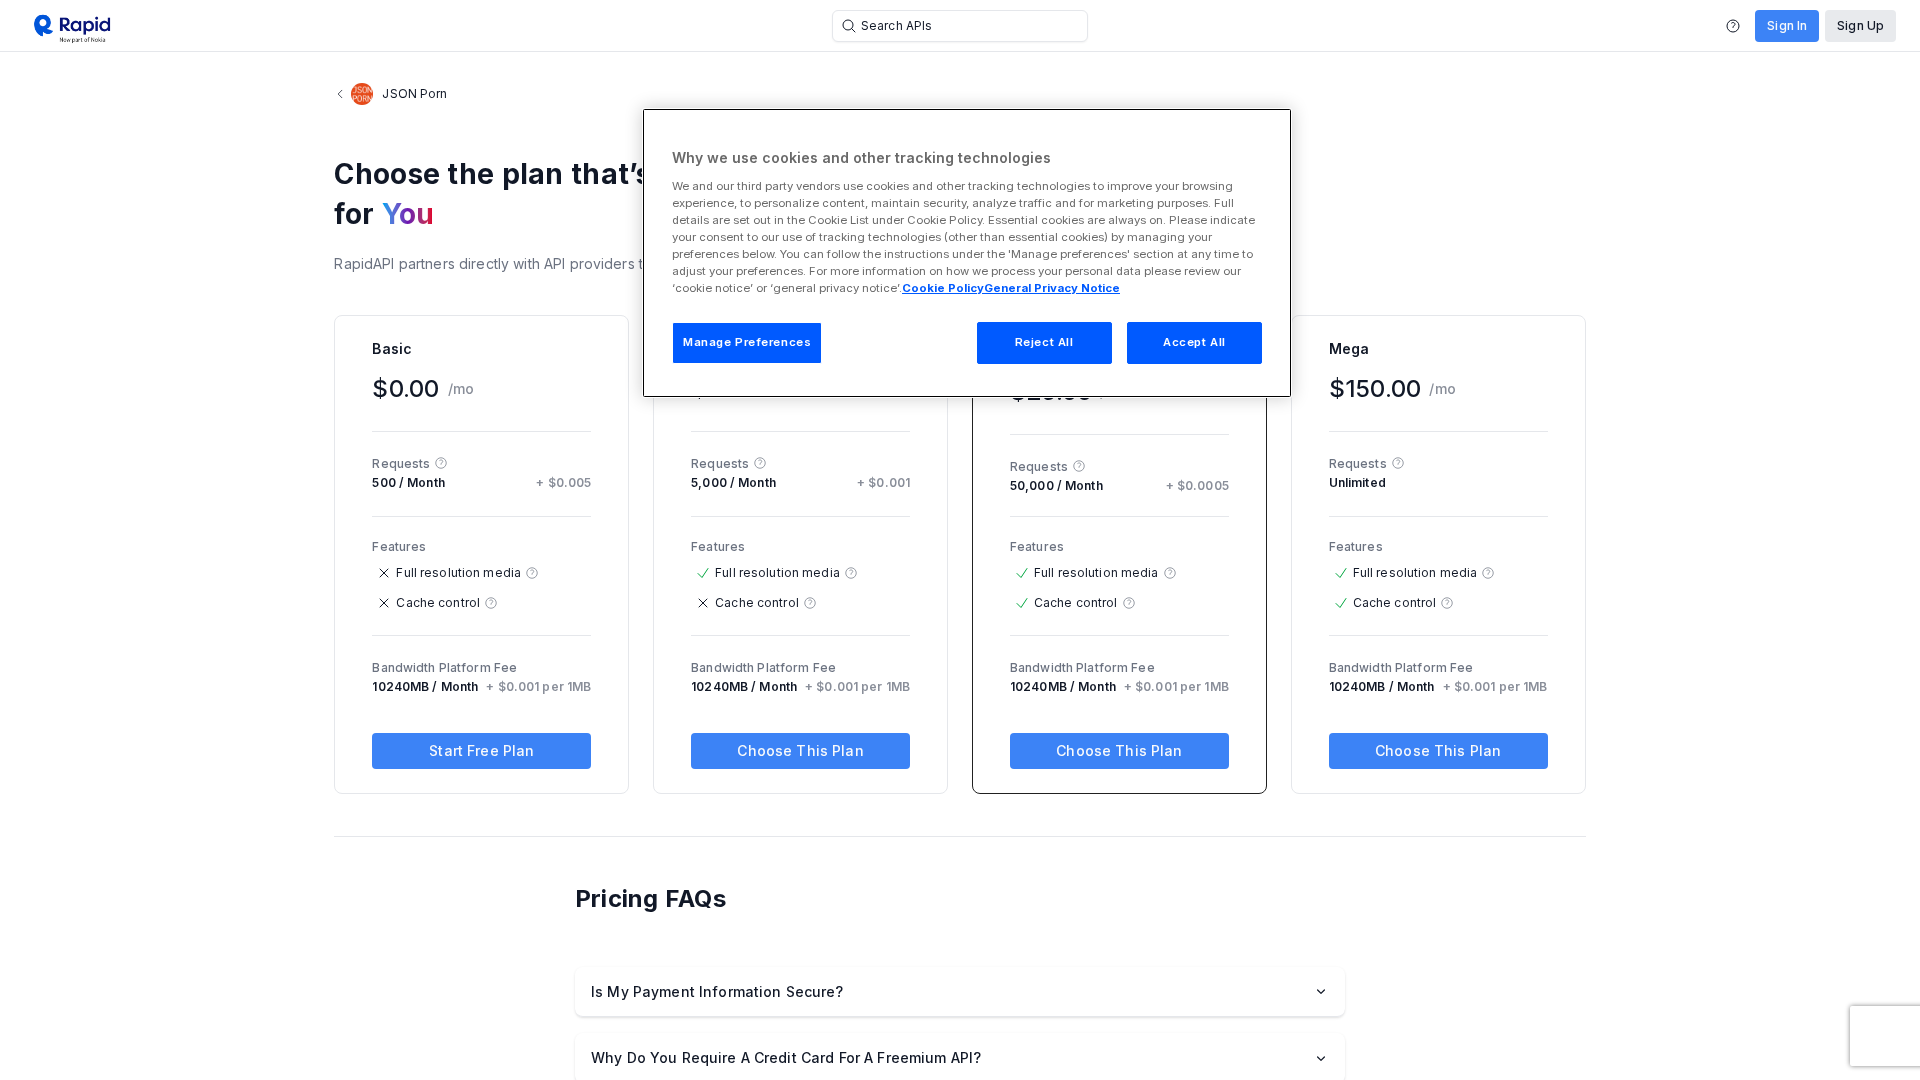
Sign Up (1860, 25)
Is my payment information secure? (717, 991)
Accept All (1194, 342)
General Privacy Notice (1052, 288)
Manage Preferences (747, 342)
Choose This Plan (800, 750)
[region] (967, 253)
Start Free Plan (481, 750)
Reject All (1044, 342)
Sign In (1787, 25)
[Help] (1733, 26)
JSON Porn (414, 93)
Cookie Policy (943, 288)
